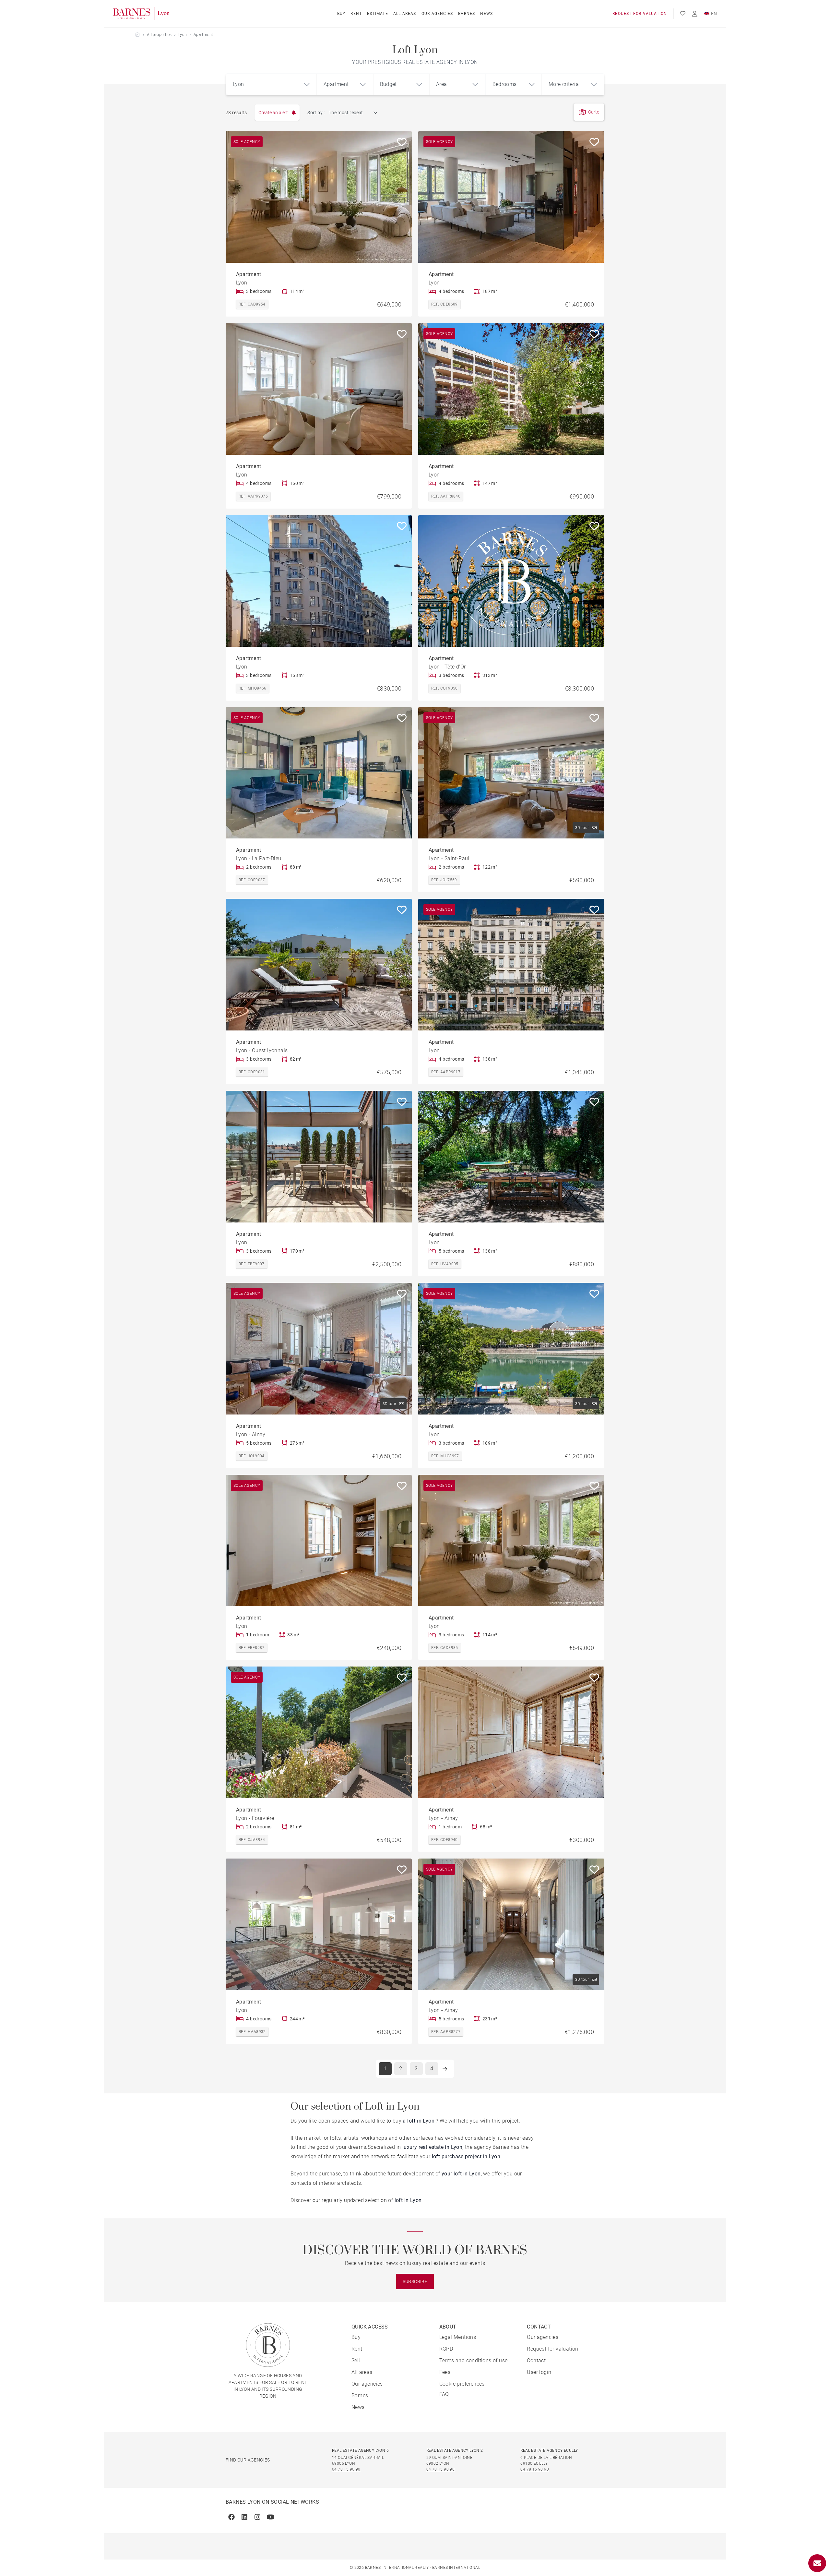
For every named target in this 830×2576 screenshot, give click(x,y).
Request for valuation (640, 14)
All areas (405, 14)
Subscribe (415, 2281)
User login (539, 2372)
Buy (341, 14)
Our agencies (437, 14)
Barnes (467, 14)
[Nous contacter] (817, 2563)
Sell (356, 2360)
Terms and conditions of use (474, 2360)
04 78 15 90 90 (346, 2469)
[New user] (695, 14)
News (486, 14)
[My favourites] (683, 14)
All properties (159, 35)
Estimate (378, 14)
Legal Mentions (458, 2337)
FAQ (444, 2394)
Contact (536, 2360)
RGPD (446, 2349)
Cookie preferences (462, 2384)
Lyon (183, 35)
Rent (356, 14)
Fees (445, 2372)
